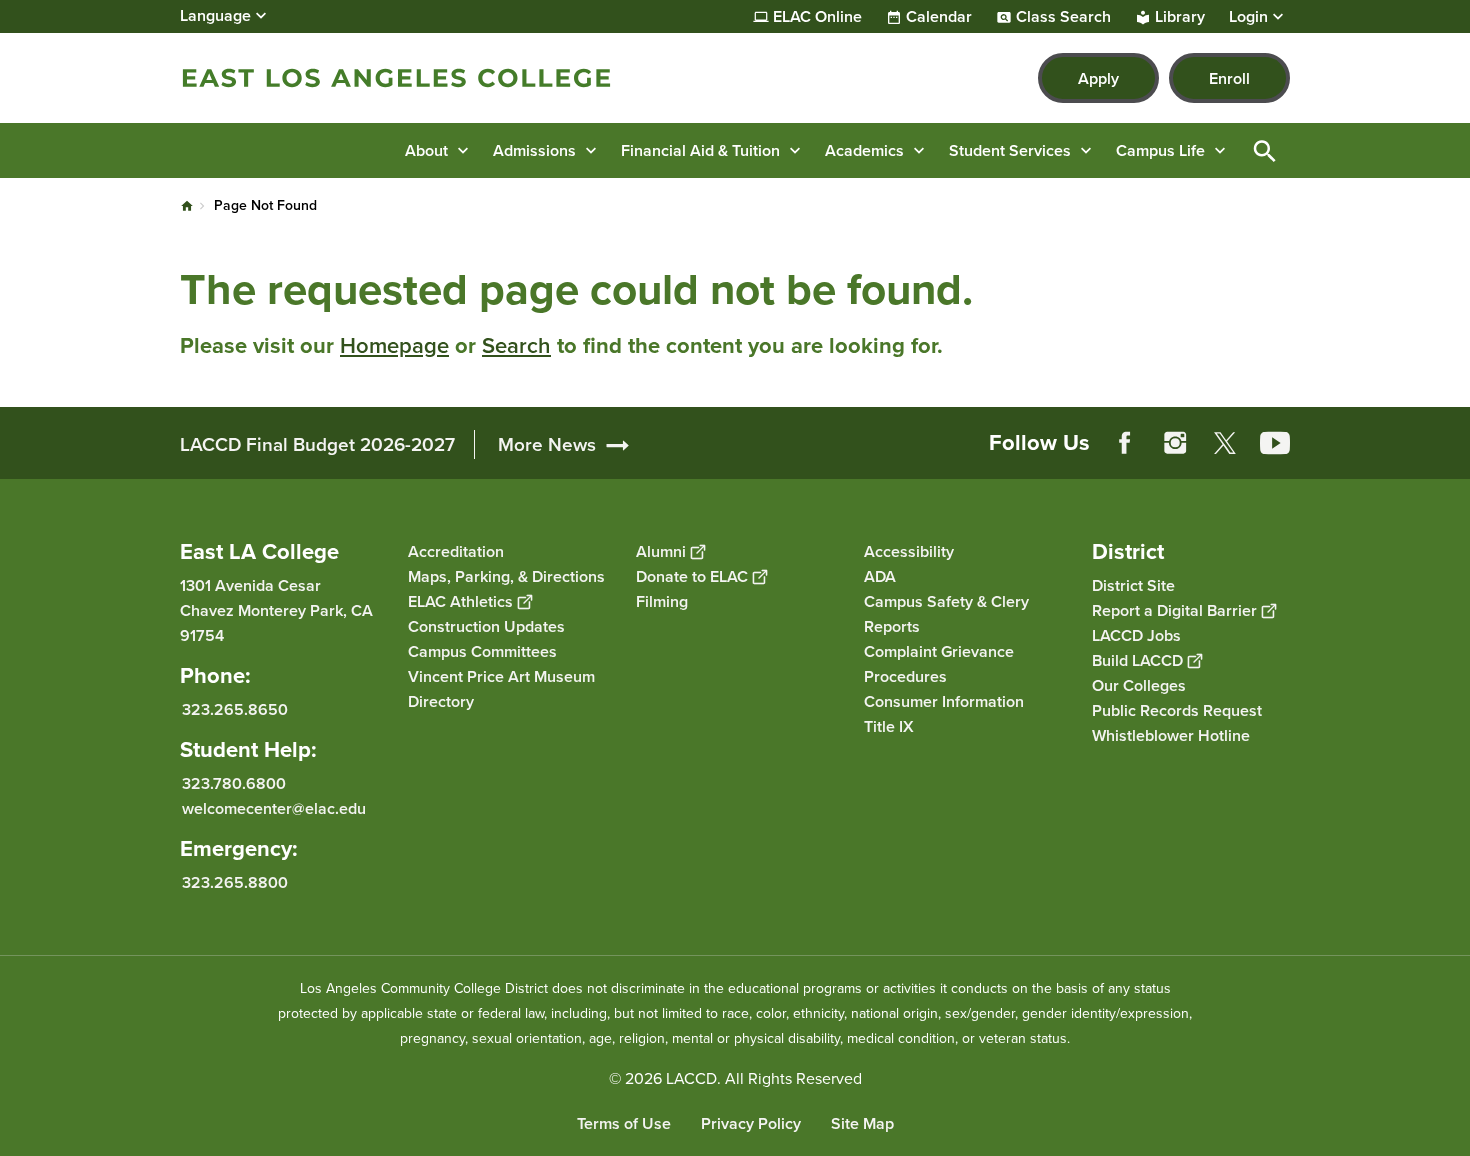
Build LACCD (1137, 660)
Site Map (862, 1123)
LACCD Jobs (1136, 635)
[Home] (396, 78)
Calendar (939, 17)
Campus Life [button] (1160, 150)
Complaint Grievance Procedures (939, 664)
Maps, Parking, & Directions (506, 576)
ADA (880, 576)
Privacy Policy (751, 1123)
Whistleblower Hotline (1171, 735)
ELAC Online (817, 17)
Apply (1098, 78)
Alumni (661, 551)
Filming (662, 601)
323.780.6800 (234, 783)
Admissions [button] (534, 150)
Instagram (1175, 443)
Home (187, 206)
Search (516, 345)
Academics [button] (864, 150)
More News (547, 444)
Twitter (1225, 443)
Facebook (1125, 443)
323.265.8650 (235, 709)
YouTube (1275, 443)
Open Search (1265, 150)
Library (1180, 17)
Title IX (889, 726)
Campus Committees (482, 651)
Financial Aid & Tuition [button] (700, 150)
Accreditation (456, 551)
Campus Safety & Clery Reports (946, 614)
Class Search (1063, 17)
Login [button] (1248, 17)
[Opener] (1450, 459)
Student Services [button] (1010, 150)
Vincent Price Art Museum (501, 676)
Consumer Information (944, 701)
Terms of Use (624, 1123)
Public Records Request (1177, 710)
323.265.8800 (235, 882)
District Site (1133, 585)
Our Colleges (1139, 685)
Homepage (394, 345)
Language (215, 15)
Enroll (1229, 78)
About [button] (426, 150)
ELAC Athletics (460, 601)
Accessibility (909, 551)
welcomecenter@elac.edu (274, 808)
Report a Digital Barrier (1174, 610)
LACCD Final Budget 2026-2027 (317, 444)
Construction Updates (486, 626)
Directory (441, 701)
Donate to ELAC (692, 576)
